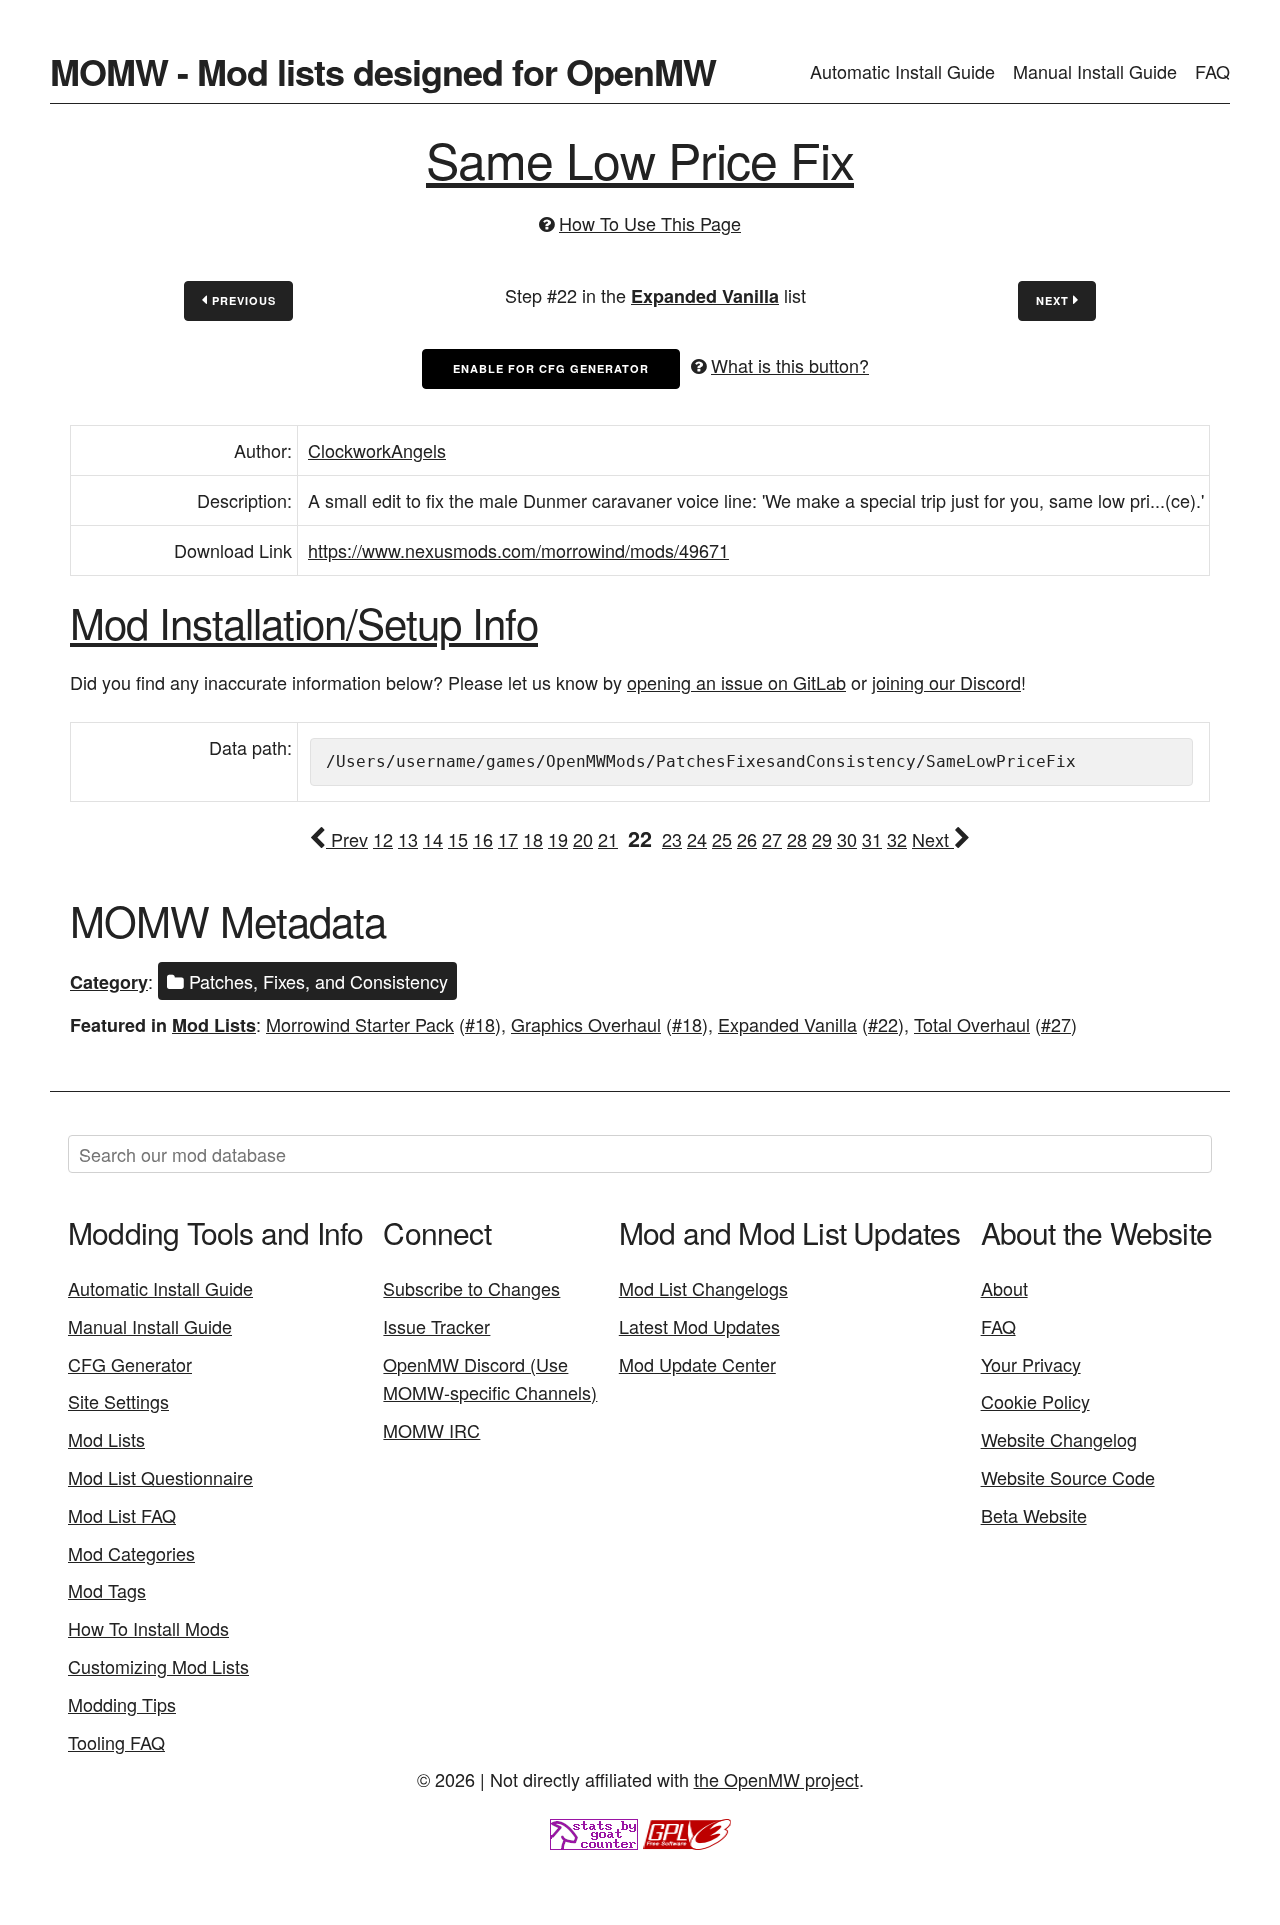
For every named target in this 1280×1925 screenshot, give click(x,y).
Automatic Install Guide (902, 71)
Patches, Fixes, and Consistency (316, 981)
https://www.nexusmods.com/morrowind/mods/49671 (518, 550)
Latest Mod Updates (699, 1326)
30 (847, 839)
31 (872, 839)
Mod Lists (214, 1025)
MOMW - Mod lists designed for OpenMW (383, 71)
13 (408, 839)
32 (897, 839)
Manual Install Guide (1095, 71)
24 (697, 839)
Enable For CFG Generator (551, 368)
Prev (347, 839)
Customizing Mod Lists (158, 1666)
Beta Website (1034, 1515)
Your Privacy (1031, 1364)
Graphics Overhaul (586, 1024)
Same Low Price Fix (640, 158)
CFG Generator (130, 1364)
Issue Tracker (436, 1326)
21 (608, 839)
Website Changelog (1059, 1439)
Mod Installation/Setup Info (304, 622)
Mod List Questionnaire (160, 1477)
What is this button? (790, 365)
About (1004, 1288)
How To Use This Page (650, 223)
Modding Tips (122, 1704)
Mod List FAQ (122, 1515)
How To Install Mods (148, 1628)
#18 (480, 1024)
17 (508, 839)
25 (722, 839)
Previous (242, 300)
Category (109, 982)
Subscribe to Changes (471, 1288)
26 (747, 839)
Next (1054, 300)
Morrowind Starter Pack (360, 1024)
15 (458, 839)
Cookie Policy (1035, 1401)
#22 (883, 1024)
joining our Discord (946, 682)
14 (433, 839)
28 (797, 839)
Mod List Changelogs (703, 1288)
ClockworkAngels (377, 450)
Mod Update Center (697, 1364)
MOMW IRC (431, 1430)
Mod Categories (131, 1553)
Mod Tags (107, 1590)
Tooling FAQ (116, 1742)
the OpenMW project (776, 1779)
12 (383, 839)
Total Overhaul (972, 1024)
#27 (1056, 1024)
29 (822, 839)
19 (558, 839)
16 (483, 839)
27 (772, 839)
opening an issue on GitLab (736, 682)
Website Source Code (1068, 1477)
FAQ (1212, 71)
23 (672, 839)
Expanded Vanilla (705, 296)
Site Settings (118, 1401)
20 (583, 839)
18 (533, 839)
